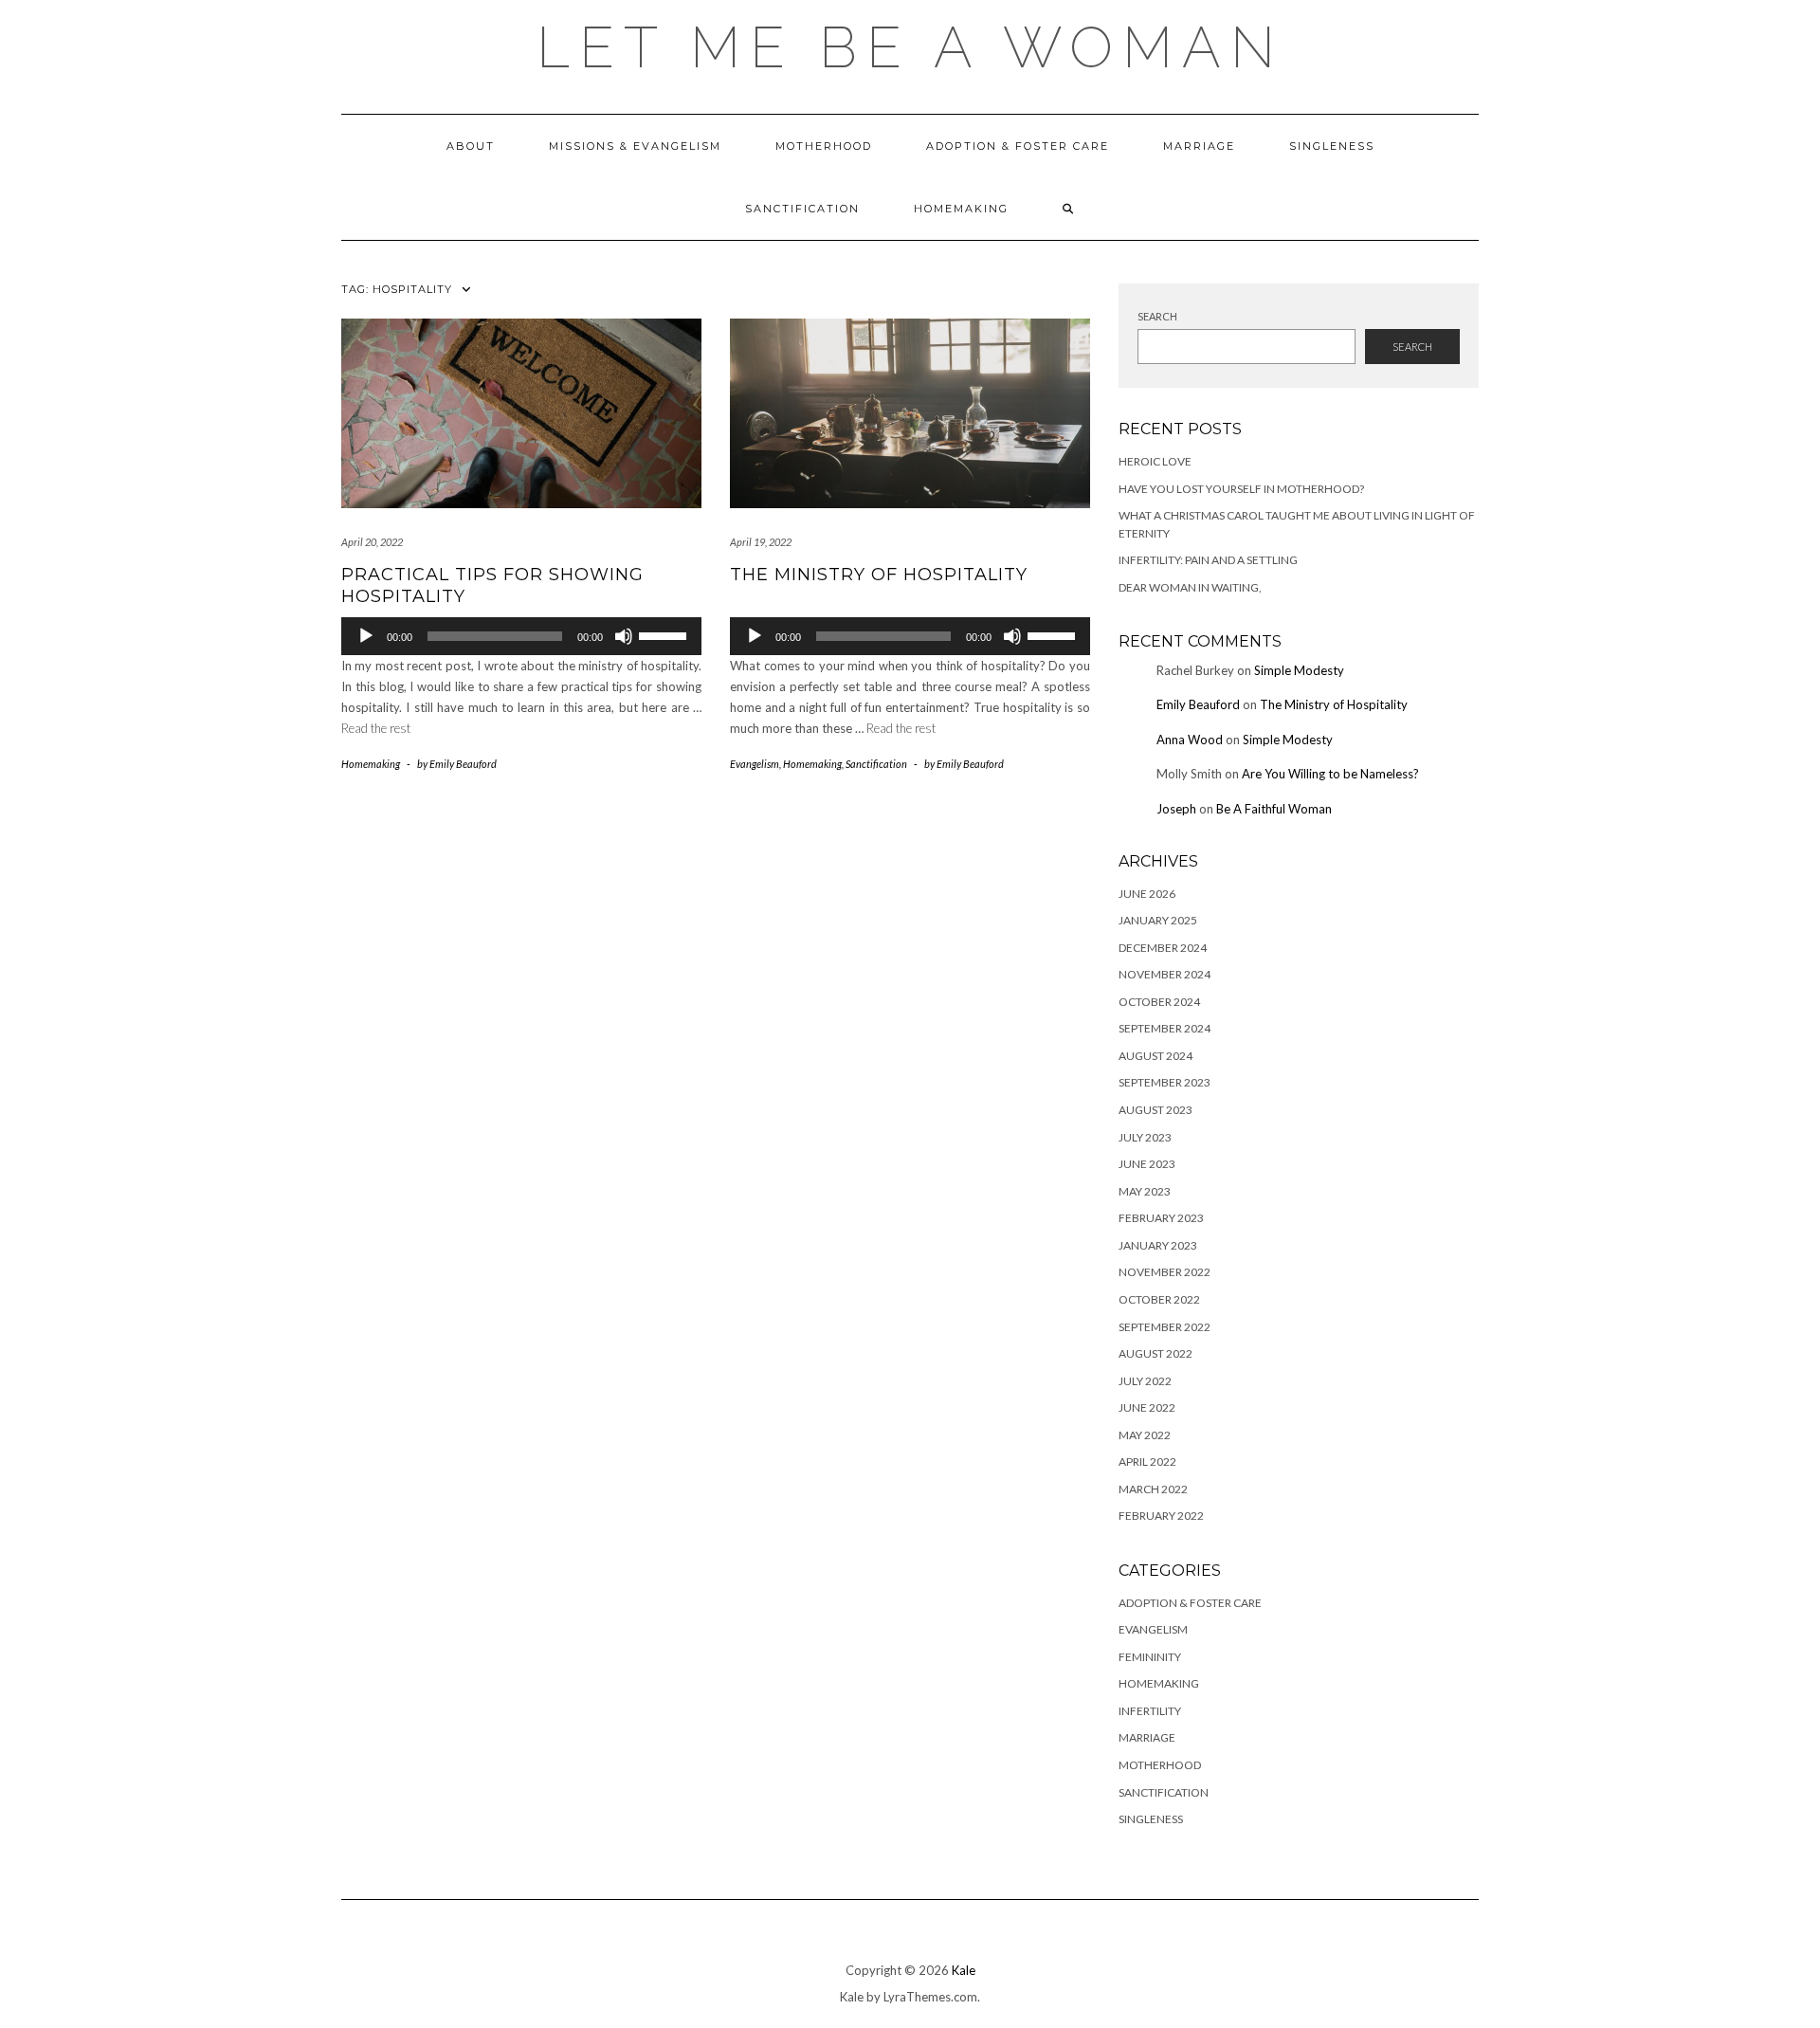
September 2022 (1165, 1327)
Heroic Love (1155, 461)
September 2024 (1165, 1028)
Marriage (1199, 146)
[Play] (366, 636)
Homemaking (961, 209)
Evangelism (755, 764)
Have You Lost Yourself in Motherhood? (1241, 489)
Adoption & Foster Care (1018, 146)
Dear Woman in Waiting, (1190, 587)
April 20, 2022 (372, 542)
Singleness (1332, 146)
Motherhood (824, 146)
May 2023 (1145, 1191)
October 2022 (1159, 1299)
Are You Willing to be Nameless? (1330, 774)
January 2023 (1158, 1245)
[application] (521, 636)
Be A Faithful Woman (1274, 809)
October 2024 (1159, 1002)
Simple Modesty (1299, 670)
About (471, 146)
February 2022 (1161, 1516)
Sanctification (802, 209)
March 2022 (1153, 1489)
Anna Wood (1190, 740)
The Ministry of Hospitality (879, 575)
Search (1157, 316)
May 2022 (1145, 1435)
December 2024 (1163, 948)
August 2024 (1156, 1056)
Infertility (1150, 1711)
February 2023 (1161, 1218)
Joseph (1176, 809)
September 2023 (1165, 1082)
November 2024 (1165, 974)
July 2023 (1145, 1137)
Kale (964, 1970)
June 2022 (1147, 1407)
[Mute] (624, 636)
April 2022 (1147, 1462)
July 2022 (1145, 1381)
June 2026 (1147, 894)
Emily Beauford (1198, 704)
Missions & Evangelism (635, 146)
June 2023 (1147, 1164)
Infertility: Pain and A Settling (1208, 560)
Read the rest (376, 728)
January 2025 (1158, 920)
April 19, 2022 (761, 542)
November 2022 (1165, 1272)
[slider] (665, 634)
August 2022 (1156, 1353)
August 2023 (1156, 1110)
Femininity (1150, 1657)
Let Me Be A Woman (910, 47)
